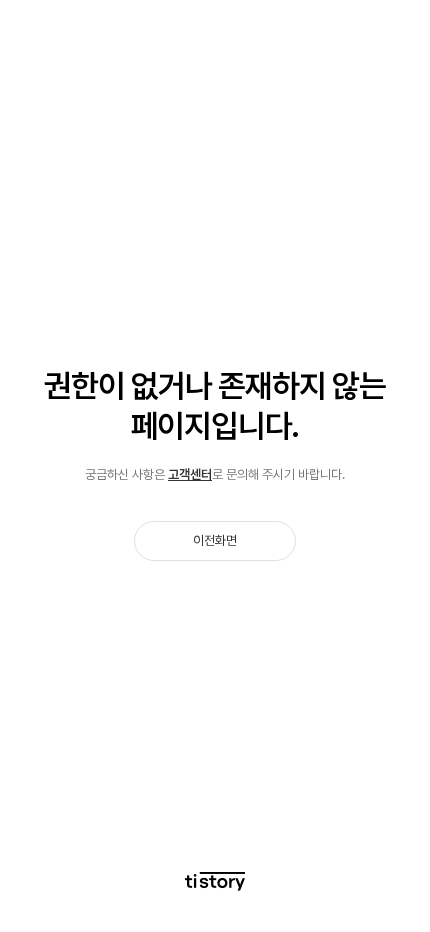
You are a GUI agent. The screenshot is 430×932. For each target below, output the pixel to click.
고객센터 (190, 474)
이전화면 (215, 540)
